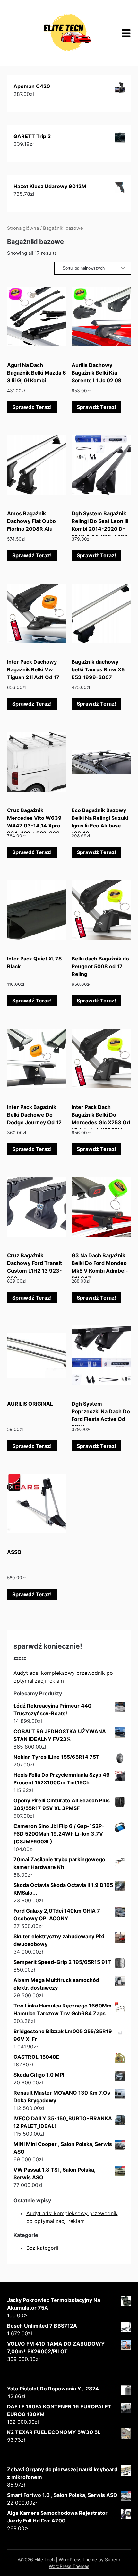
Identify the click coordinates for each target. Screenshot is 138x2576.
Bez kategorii (42, 2248)
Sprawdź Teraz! (32, 407)
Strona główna (23, 228)
